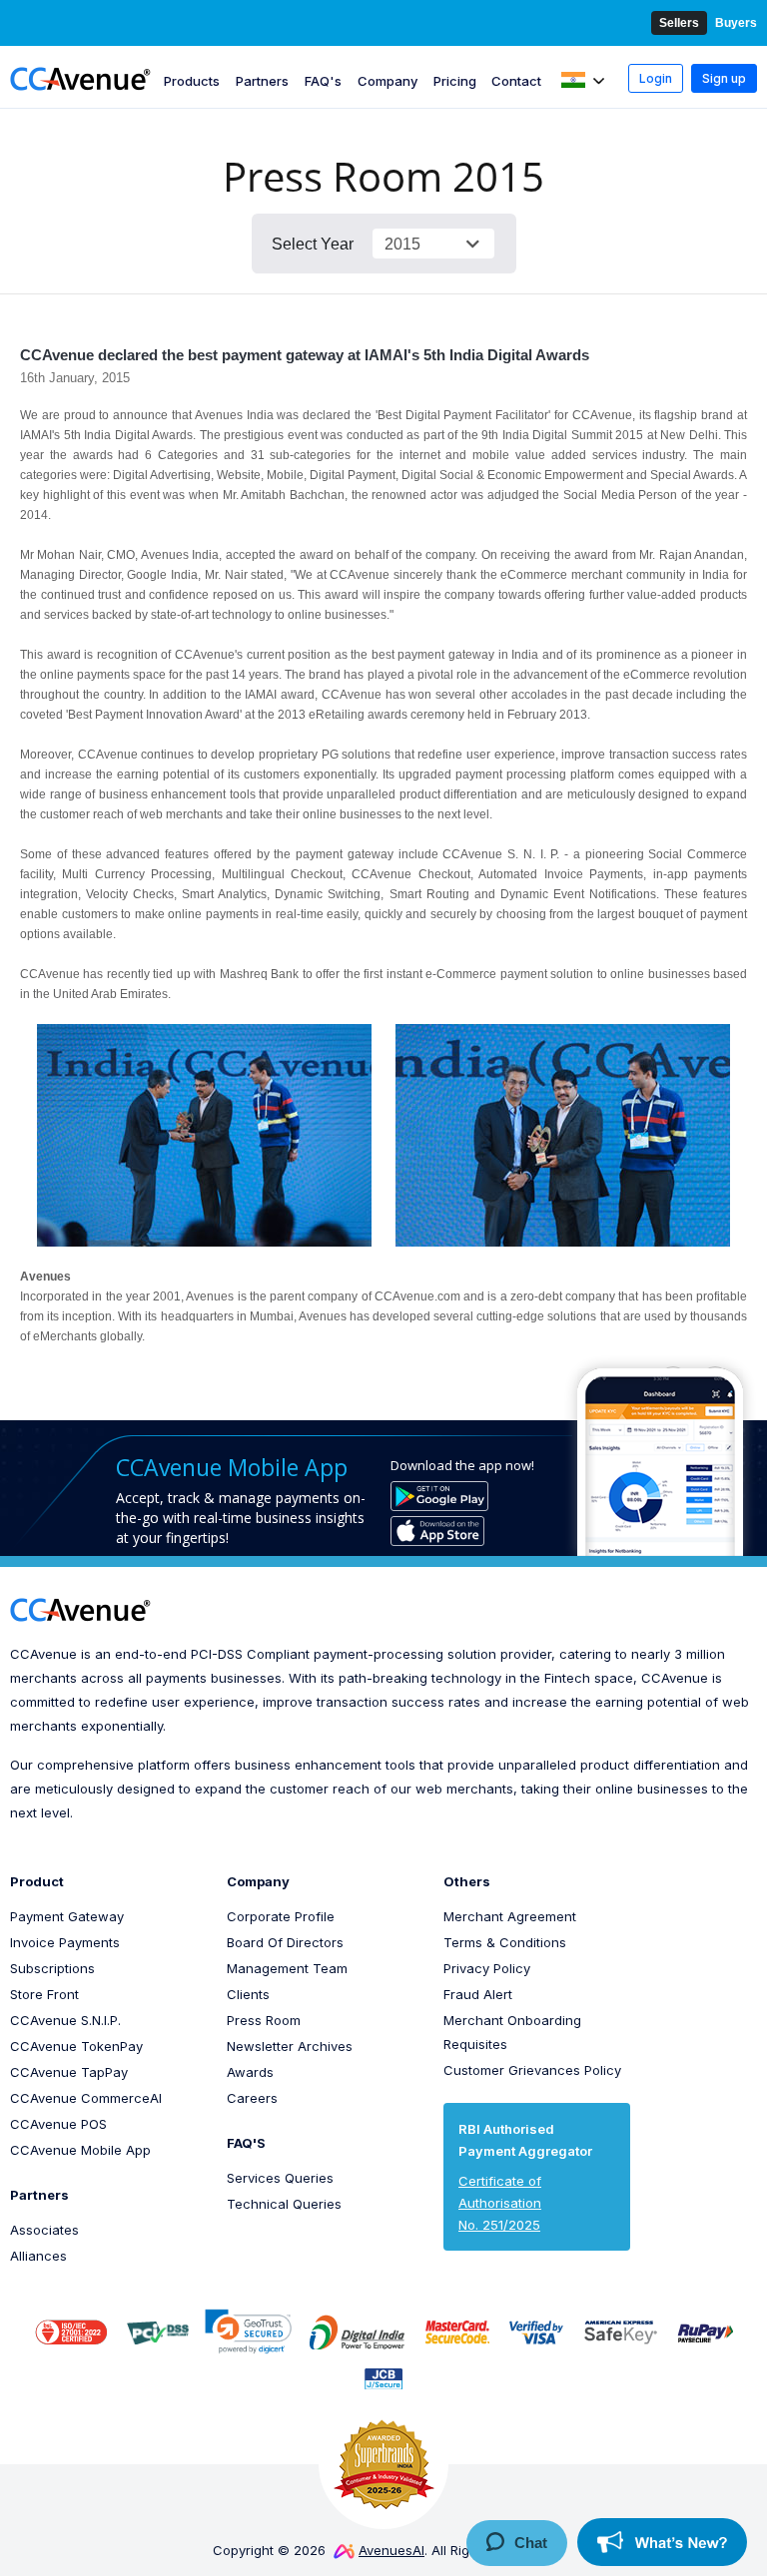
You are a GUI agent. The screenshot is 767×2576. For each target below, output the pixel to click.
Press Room (264, 2020)
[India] (584, 81)
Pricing (455, 81)
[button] (249, 2331)
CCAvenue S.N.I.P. (65, 2020)
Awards (250, 2072)
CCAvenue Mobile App (80, 2150)
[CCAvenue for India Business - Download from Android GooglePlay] (439, 1496)
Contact (516, 81)
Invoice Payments (65, 1942)
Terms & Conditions (505, 1942)
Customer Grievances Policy (532, 2070)
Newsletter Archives (290, 2046)
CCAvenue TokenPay (76, 2046)
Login (656, 78)
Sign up (724, 78)
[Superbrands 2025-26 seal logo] (383, 2464)
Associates (44, 2230)
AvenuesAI (391, 2550)
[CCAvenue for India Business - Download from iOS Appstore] (437, 1531)
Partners (262, 81)
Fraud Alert (478, 1994)
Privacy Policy (487, 1968)
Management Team (287, 1968)
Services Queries (280, 2178)
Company (387, 81)
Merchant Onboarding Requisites (512, 2032)
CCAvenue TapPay (69, 2072)
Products (192, 81)
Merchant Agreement (510, 1916)
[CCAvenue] (80, 78)
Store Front (44, 1994)
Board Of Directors (285, 1942)
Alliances (38, 2256)
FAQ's (323, 81)
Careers (252, 2098)
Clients (248, 1994)
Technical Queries (284, 2204)
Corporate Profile (281, 1916)
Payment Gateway (67, 1916)
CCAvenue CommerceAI (86, 2098)
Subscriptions (52, 1968)
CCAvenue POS (58, 2124)
